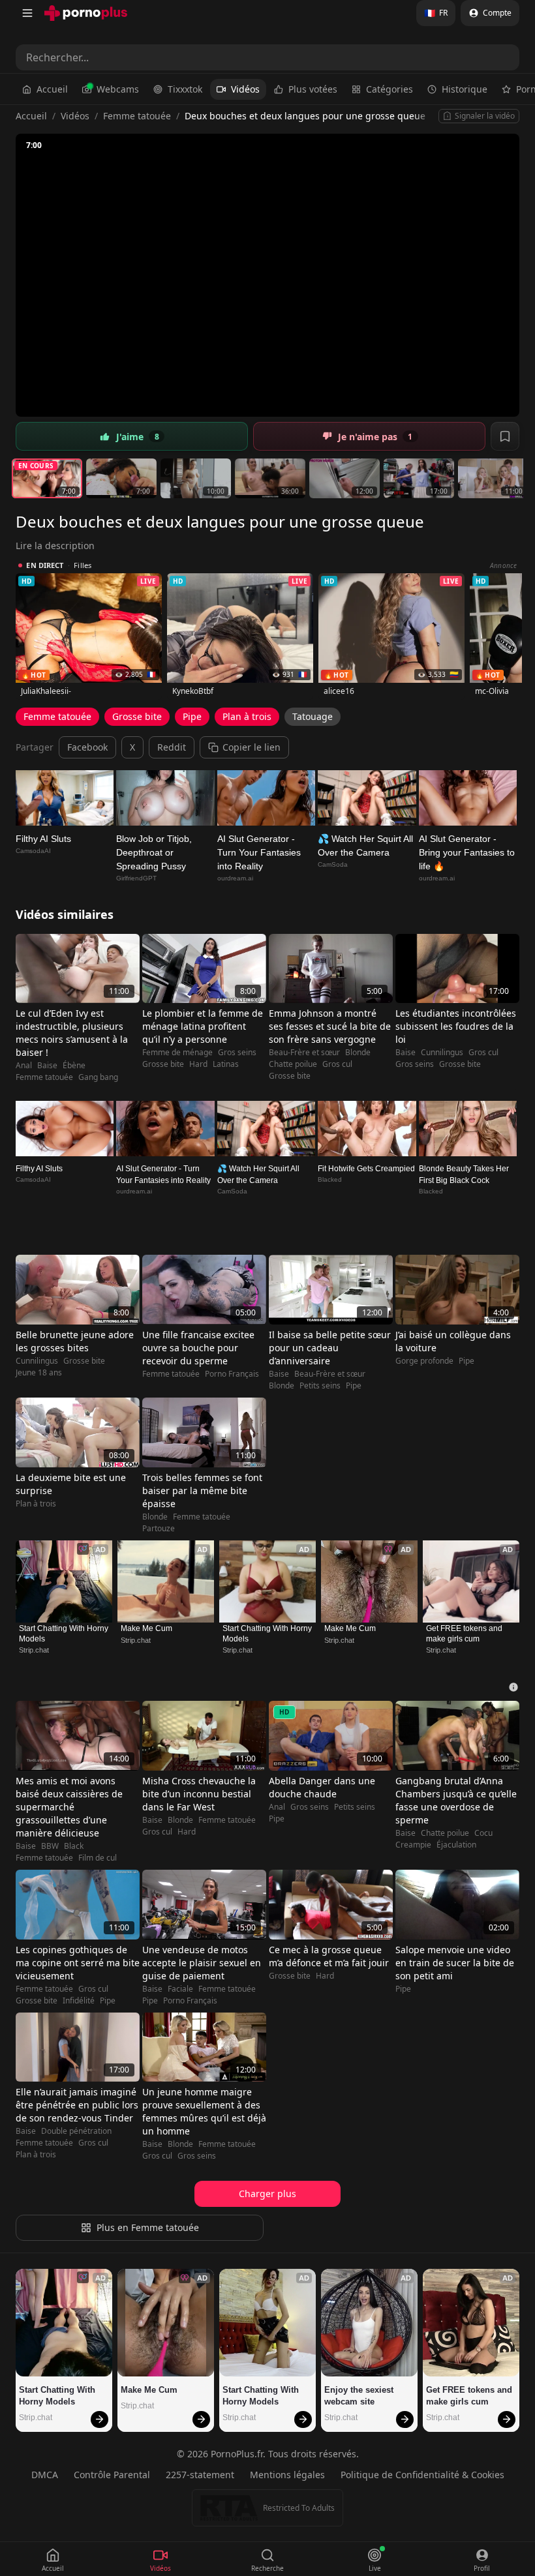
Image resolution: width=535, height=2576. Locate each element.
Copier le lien (252, 747)
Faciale (180, 1989)
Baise (47, 1066)
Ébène (74, 1066)
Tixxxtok (185, 89)
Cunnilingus (442, 1053)
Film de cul (98, 1858)
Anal (24, 1066)
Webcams (118, 89)
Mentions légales (287, 2475)
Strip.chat (34, 1650)
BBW (50, 1846)
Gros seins (237, 1053)
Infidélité (79, 2001)
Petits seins (320, 1386)
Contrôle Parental (112, 2475)
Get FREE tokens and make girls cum (465, 1634)
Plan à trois (247, 716)
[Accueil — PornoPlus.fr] (86, 13)
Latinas (226, 1064)
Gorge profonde (424, 1361)
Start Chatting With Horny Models (64, 1634)
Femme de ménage (177, 1053)
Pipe (192, 716)
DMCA (45, 2475)
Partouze (159, 1529)
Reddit (172, 747)
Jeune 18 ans (39, 1373)
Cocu (483, 1833)
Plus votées (313, 89)
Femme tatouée (137, 116)
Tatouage (313, 716)
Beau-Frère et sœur (304, 1053)
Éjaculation (456, 1845)
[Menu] (27, 13)
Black (74, 1846)
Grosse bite (137, 716)
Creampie (413, 1845)
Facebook (87, 747)
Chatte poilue (293, 1064)
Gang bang (98, 1077)
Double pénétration (76, 2131)
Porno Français (232, 1374)
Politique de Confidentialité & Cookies (422, 2475)
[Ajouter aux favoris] (505, 436)
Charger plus (267, 2194)
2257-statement (200, 2475)
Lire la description (55, 546)
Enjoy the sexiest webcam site (360, 2396)
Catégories (390, 89)
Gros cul (337, 1064)
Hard (198, 1064)
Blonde (358, 1053)
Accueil (52, 89)
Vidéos (245, 89)
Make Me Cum (146, 1628)
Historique (465, 89)
